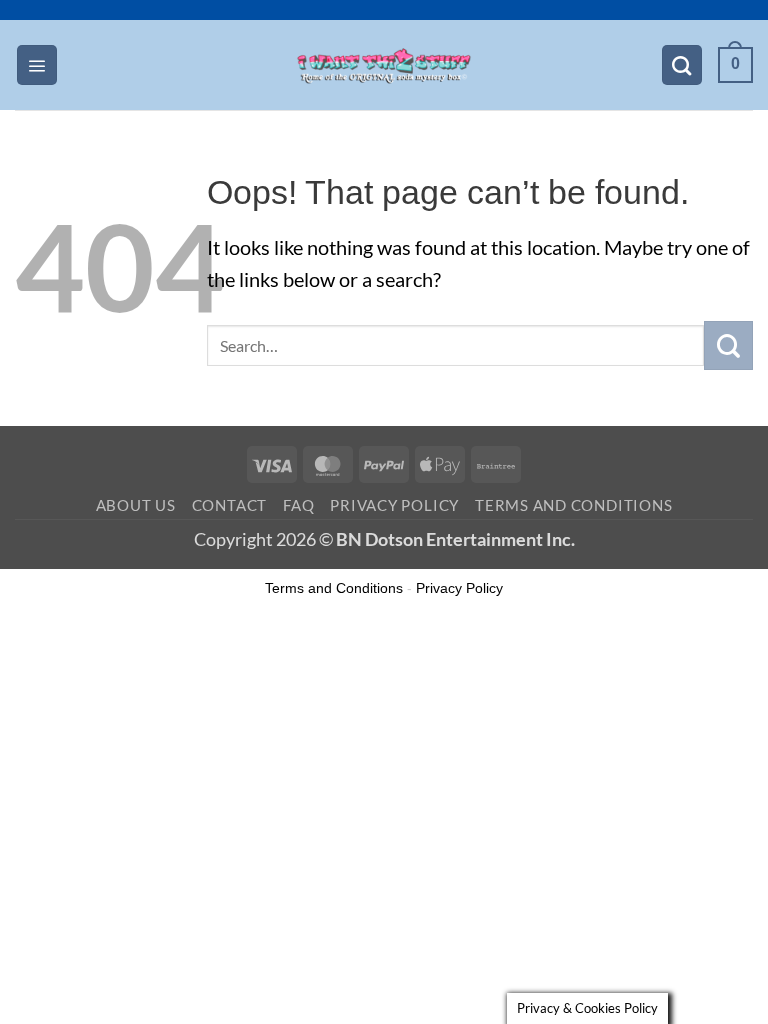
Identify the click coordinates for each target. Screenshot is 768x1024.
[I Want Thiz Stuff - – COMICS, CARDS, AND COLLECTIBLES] (384, 65)
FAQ (298, 505)
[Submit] (728, 345)
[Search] (682, 65)
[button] (37, 65)
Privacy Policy (394, 505)
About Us (136, 505)
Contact (229, 505)
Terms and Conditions (573, 505)
